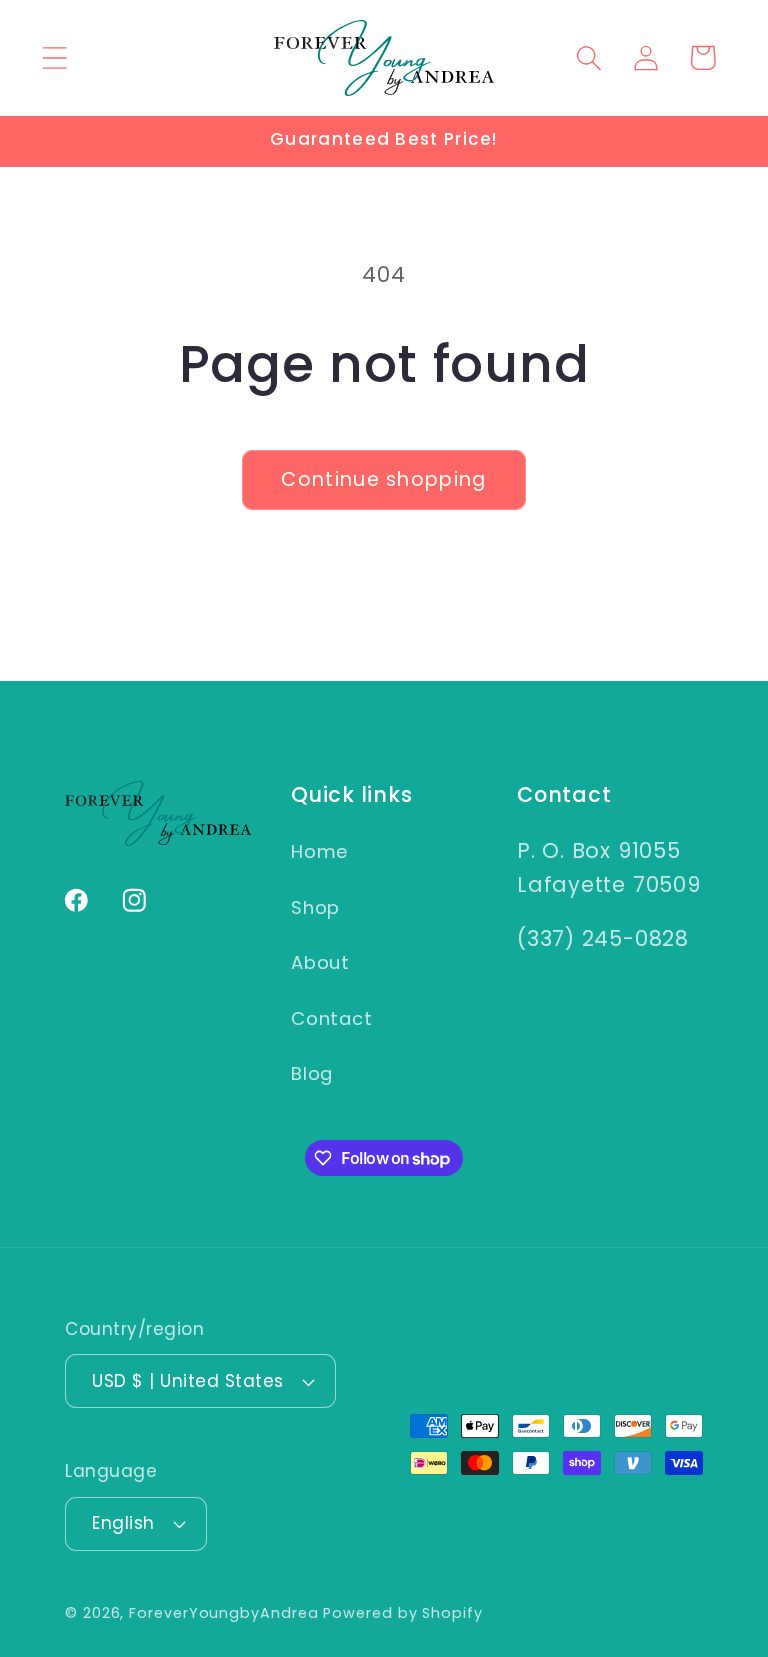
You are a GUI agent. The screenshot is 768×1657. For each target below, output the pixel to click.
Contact (331, 1018)
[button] (54, 57)
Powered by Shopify (402, 1613)
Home (319, 851)
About (320, 962)
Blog (312, 1073)
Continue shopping (383, 479)
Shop (315, 907)
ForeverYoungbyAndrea (223, 1613)
